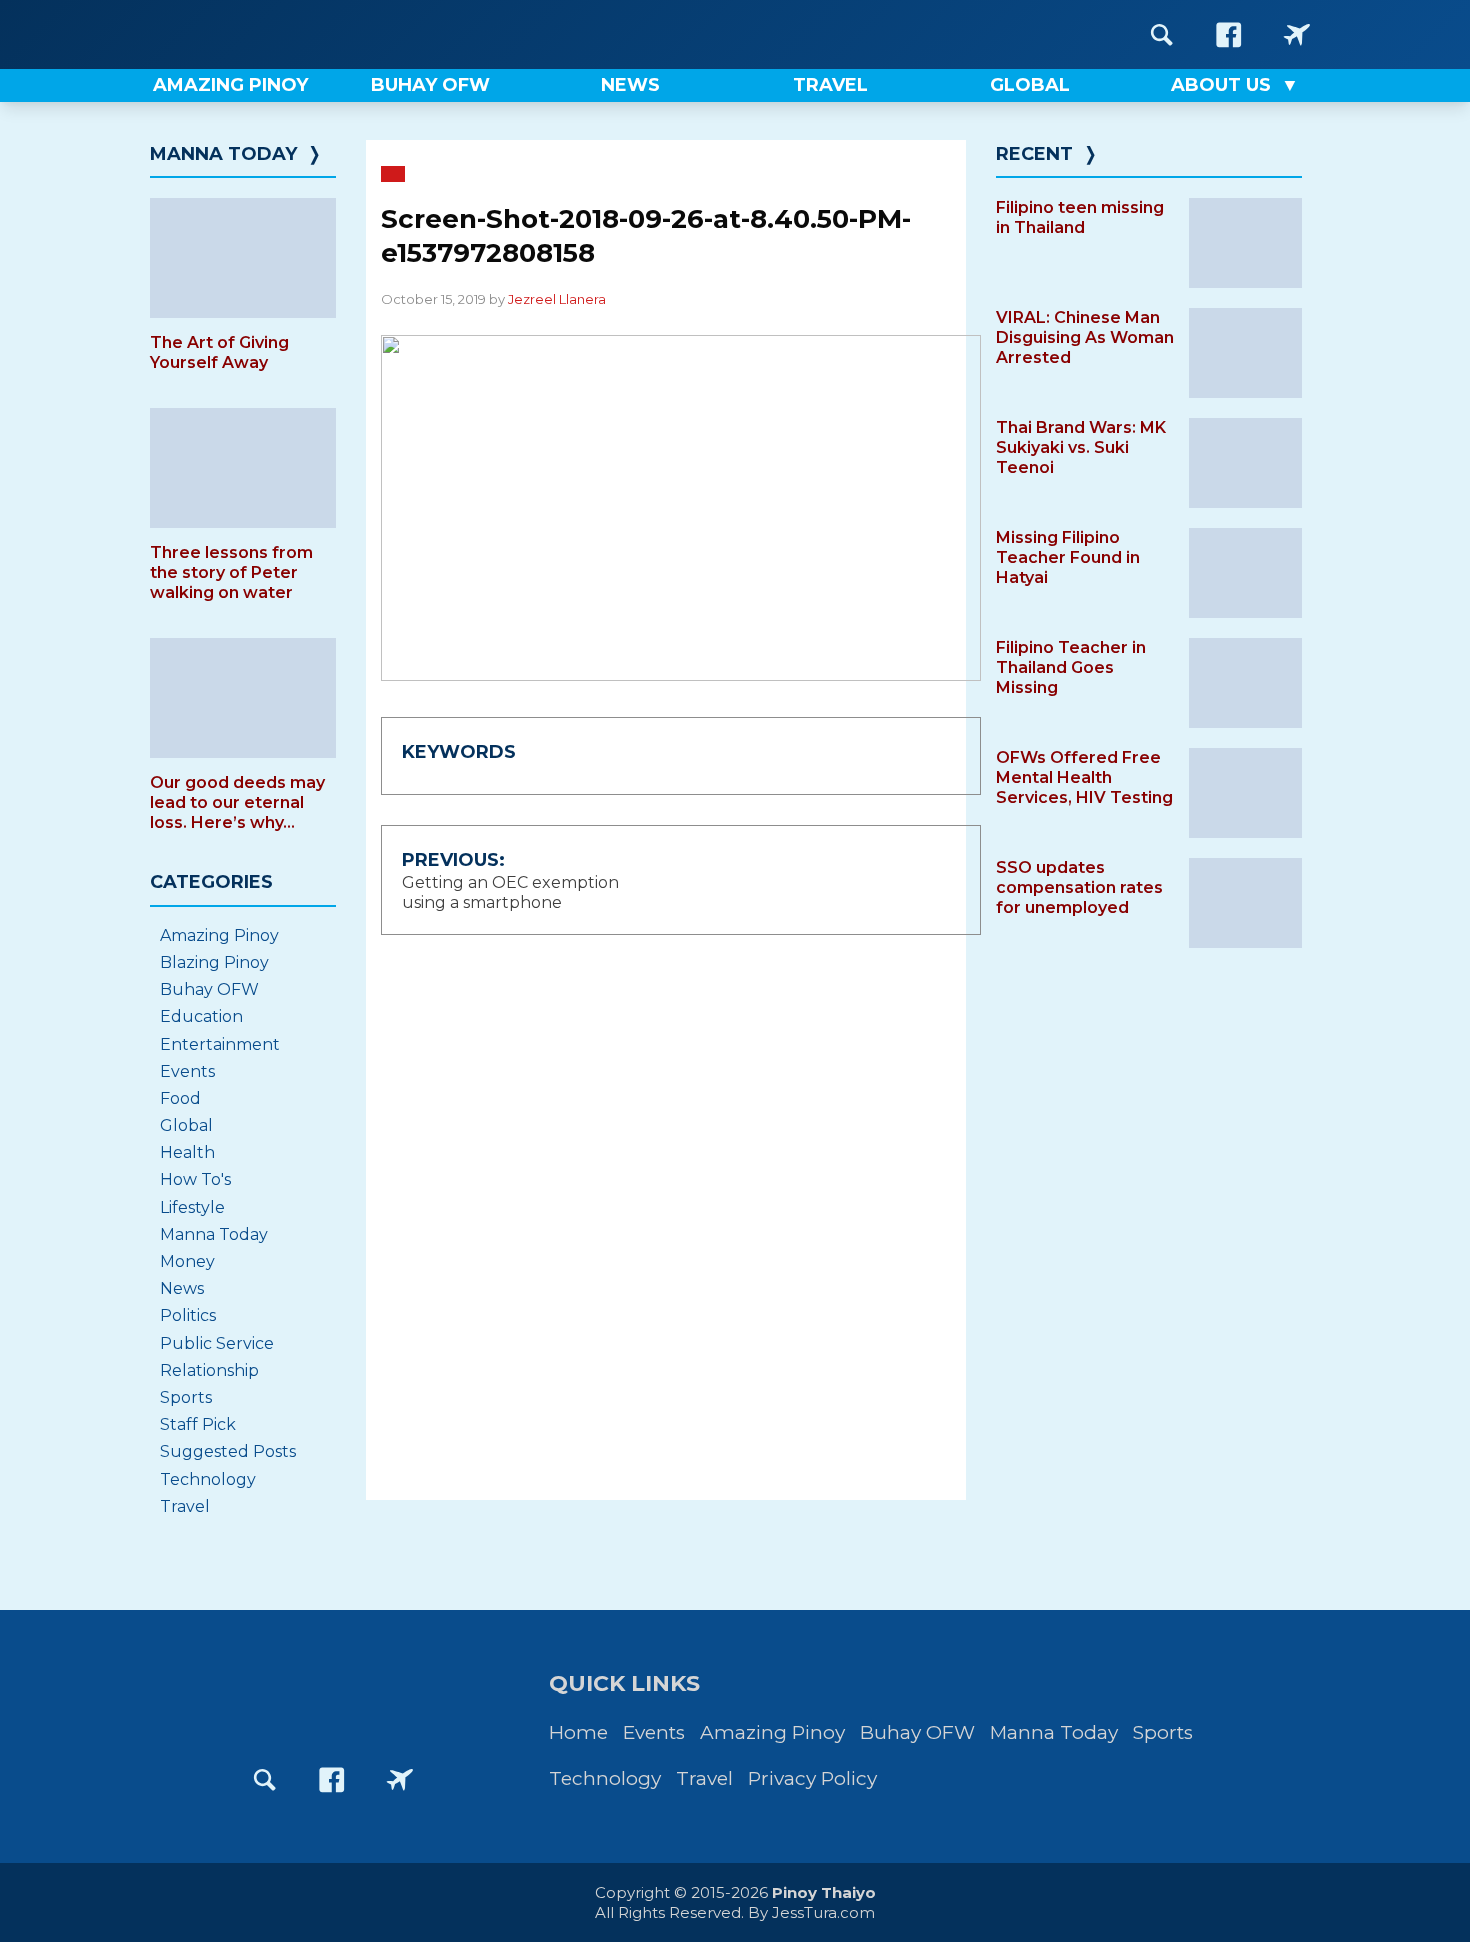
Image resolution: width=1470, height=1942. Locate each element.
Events (187, 1071)
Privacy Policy (812, 1778)
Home (578, 1732)
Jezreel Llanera (557, 299)
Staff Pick (198, 1424)
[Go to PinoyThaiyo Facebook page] (1229, 34)
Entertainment (220, 1044)
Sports (186, 1397)
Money (187, 1261)
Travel (185, 1506)
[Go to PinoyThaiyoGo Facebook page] (1297, 34)
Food (180, 1098)
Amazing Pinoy (219, 935)
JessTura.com (823, 1912)
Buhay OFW (209, 989)
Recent (1034, 154)
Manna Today (223, 154)
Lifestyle (192, 1207)
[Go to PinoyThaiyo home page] (275, 34)
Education (201, 1016)
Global (186, 1125)
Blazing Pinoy (214, 962)
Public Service (217, 1343)
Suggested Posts (228, 1451)
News (182, 1288)
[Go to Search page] (1162, 34)
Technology (208, 1479)
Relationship (209, 1370)
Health (187, 1152)
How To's (195, 1179)
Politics (188, 1315)
